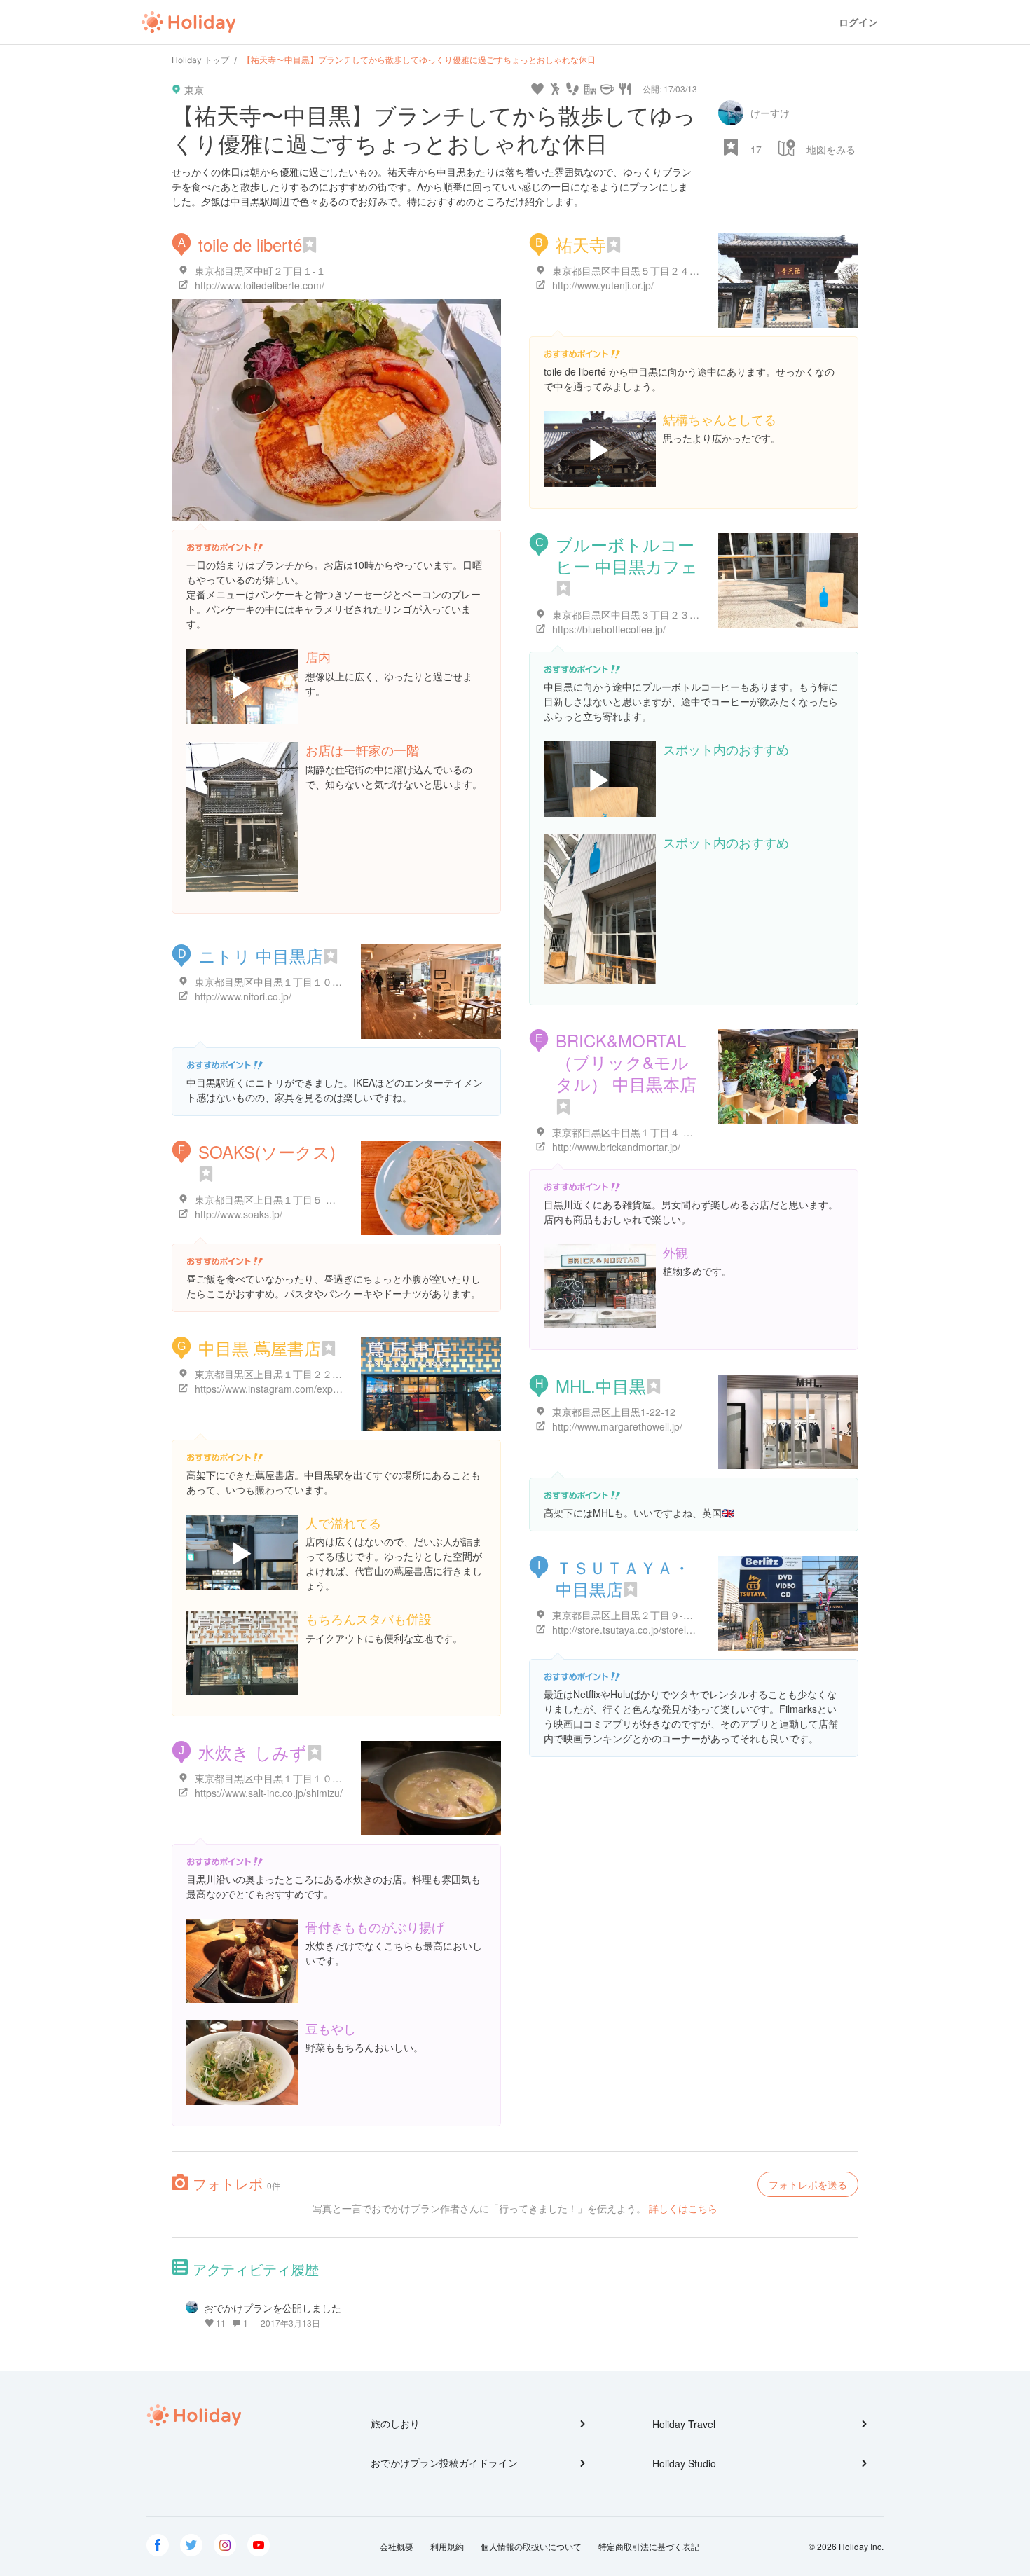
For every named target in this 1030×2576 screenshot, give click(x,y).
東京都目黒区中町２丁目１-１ (260, 270)
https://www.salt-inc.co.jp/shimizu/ (269, 1793)
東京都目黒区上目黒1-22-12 (614, 1412)
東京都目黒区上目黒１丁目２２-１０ (275, 1374)
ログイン (858, 22)
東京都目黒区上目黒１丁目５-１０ (270, 1199)
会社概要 (397, 2546)
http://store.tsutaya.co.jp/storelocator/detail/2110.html (670, 1630)
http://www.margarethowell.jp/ (617, 1426)
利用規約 (447, 2546)
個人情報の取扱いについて (531, 2546)
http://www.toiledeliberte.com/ (260, 285)
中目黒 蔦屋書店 (260, 1348)
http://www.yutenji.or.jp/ (603, 285)
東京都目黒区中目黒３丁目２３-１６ (632, 614)
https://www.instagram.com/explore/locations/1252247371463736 (339, 1389)
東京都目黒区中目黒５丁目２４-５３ (632, 270)
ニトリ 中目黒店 (261, 955)
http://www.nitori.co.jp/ (243, 996)
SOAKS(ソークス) (267, 1151)
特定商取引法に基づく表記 (649, 2546)
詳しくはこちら (683, 2208)
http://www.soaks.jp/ (239, 1214)
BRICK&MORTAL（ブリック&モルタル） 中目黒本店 (626, 1062)
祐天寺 (581, 244)
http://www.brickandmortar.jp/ (616, 1147)
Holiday (188, 22)
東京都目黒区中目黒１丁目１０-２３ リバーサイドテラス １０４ (337, 1778)
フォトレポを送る (808, 2184)
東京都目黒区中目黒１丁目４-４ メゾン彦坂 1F (656, 1132)
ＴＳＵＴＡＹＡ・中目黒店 (623, 1578)
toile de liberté (250, 244)
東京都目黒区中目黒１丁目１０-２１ (275, 982)
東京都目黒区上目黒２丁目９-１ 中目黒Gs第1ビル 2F (670, 1615)
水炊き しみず (253, 1752)
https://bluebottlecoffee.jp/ (609, 629)
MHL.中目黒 (601, 1385)
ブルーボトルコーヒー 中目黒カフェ (627, 555)
